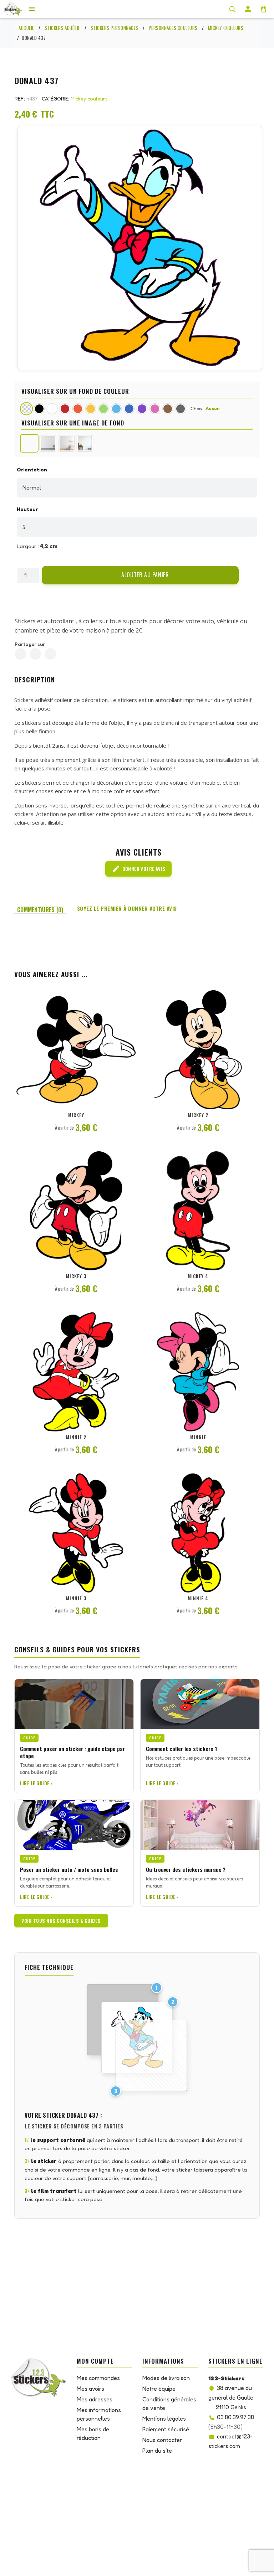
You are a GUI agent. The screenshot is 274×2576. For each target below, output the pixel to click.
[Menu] (32, 9)
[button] (140, 575)
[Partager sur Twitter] (35, 654)
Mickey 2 (198, 1115)
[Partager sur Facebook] (20, 654)
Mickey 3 (76, 1276)
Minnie (198, 1437)
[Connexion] (248, 9)
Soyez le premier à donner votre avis (127, 908)
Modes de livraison (166, 2378)
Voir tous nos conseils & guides (61, 1921)
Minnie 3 (76, 1598)
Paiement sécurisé (166, 2429)
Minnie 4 (198, 1598)
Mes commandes (98, 2378)
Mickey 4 (198, 1276)
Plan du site (157, 2451)
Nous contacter (162, 2440)
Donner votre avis (139, 869)
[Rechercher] (232, 9)
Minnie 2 (76, 1437)
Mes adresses (95, 2399)
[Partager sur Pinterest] (50, 654)
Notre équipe (159, 2389)
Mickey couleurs (89, 99)
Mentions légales (164, 2418)
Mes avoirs (90, 2389)
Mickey (76, 1115)
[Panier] (264, 9)
